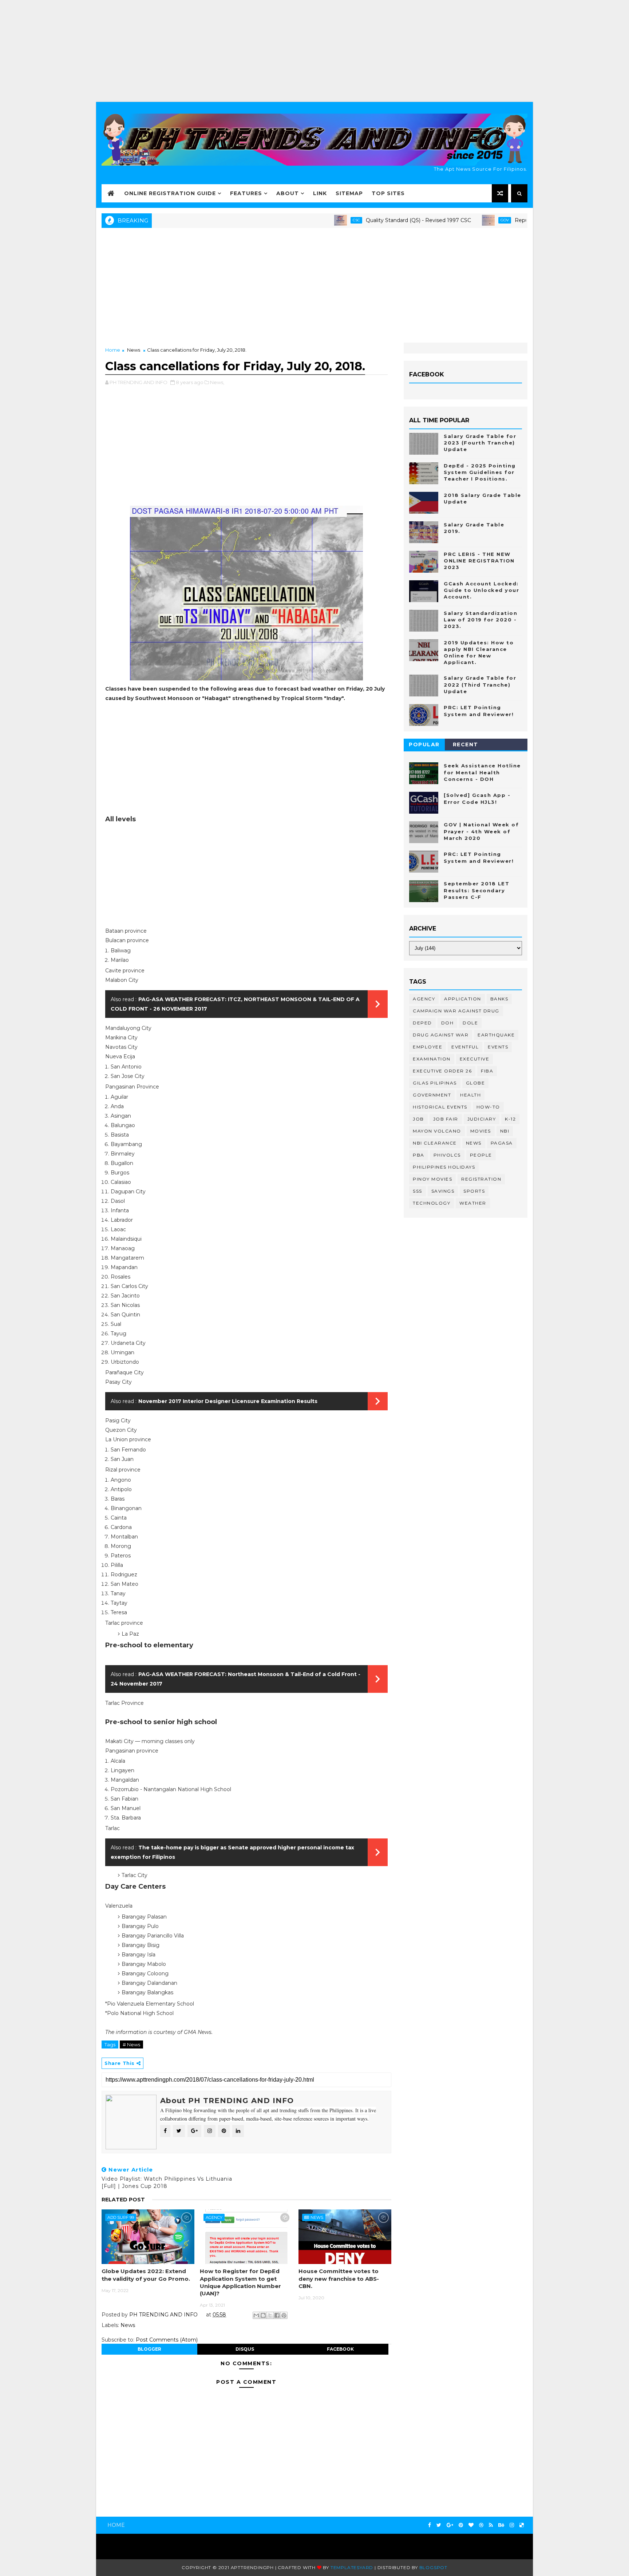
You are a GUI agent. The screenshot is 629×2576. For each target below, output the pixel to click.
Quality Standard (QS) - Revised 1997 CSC (365, 220)
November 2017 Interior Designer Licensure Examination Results (228, 1401)
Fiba (487, 1071)
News (134, 350)
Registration (481, 1179)
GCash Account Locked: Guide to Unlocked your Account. (481, 590)
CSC (303, 220)
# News (131, 2044)
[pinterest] (461, 2525)
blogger (149, 2349)
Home (113, 350)
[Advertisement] (314, 51)
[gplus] (450, 2525)
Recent (466, 744)
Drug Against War (441, 1035)
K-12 (510, 1119)
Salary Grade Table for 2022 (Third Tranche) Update (480, 684)
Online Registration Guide (170, 193)
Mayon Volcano (437, 1131)
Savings (443, 1191)
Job (418, 1119)
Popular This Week (424, 746)
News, (217, 382)
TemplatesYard (352, 2567)
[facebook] (430, 2525)
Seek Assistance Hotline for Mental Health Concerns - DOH (482, 772)
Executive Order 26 (442, 1071)
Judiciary (482, 1119)
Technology (432, 1203)
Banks (499, 999)
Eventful (465, 1047)
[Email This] (256, 2315)
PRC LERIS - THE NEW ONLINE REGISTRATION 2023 (479, 561)
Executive (475, 1059)
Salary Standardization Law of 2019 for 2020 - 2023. (480, 620)
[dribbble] (481, 2525)
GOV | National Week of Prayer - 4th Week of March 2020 (481, 831)
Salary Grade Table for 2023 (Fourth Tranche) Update (480, 443)
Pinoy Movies (432, 1179)
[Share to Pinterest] (284, 2315)
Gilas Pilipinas (435, 1083)
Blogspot (433, 2567)
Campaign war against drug (456, 1011)
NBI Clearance (435, 1143)
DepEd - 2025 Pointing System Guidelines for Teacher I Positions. (480, 472)
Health (470, 1095)
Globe (476, 1083)
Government (432, 1095)
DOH (448, 1023)
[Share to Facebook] (277, 2315)
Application (463, 999)
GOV (451, 220)
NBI (505, 1131)
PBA (419, 1155)
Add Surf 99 (121, 2217)
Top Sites (388, 193)
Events (498, 1047)
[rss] (491, 2525)
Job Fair (446, 1119)
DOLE (470, 1023)
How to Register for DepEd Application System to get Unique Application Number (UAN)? (240, 2282)
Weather (473, 1203)
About (288, 193)
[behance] (501, 2525)
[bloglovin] (471, 2525)
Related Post (123, 2200)
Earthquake (496, 1035)
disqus (245, 2349)
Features (246, 193)
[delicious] (522, 2525)
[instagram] (512, 2525)
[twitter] (439, 2525)
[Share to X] (270, 2315)
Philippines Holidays (444, 1167)
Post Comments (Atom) (167, 2340)
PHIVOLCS (447, 1155)
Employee (428, 1047)
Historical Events (440, 1107)
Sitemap (349, 193)
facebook (340, 2349)
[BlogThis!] (263, 2315)
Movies (481, 1131)
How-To (488, 1107)
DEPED (422, 1023)
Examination (432, 1059)
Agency (214, 2217)
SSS (418, 1191)
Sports (474, 1191)
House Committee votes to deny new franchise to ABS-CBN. (339, 2279)
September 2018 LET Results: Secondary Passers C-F (476, 890)
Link (320, 193)
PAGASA (502, 1143)
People (481, 1155)
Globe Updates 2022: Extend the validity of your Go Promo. (146, 2275)
